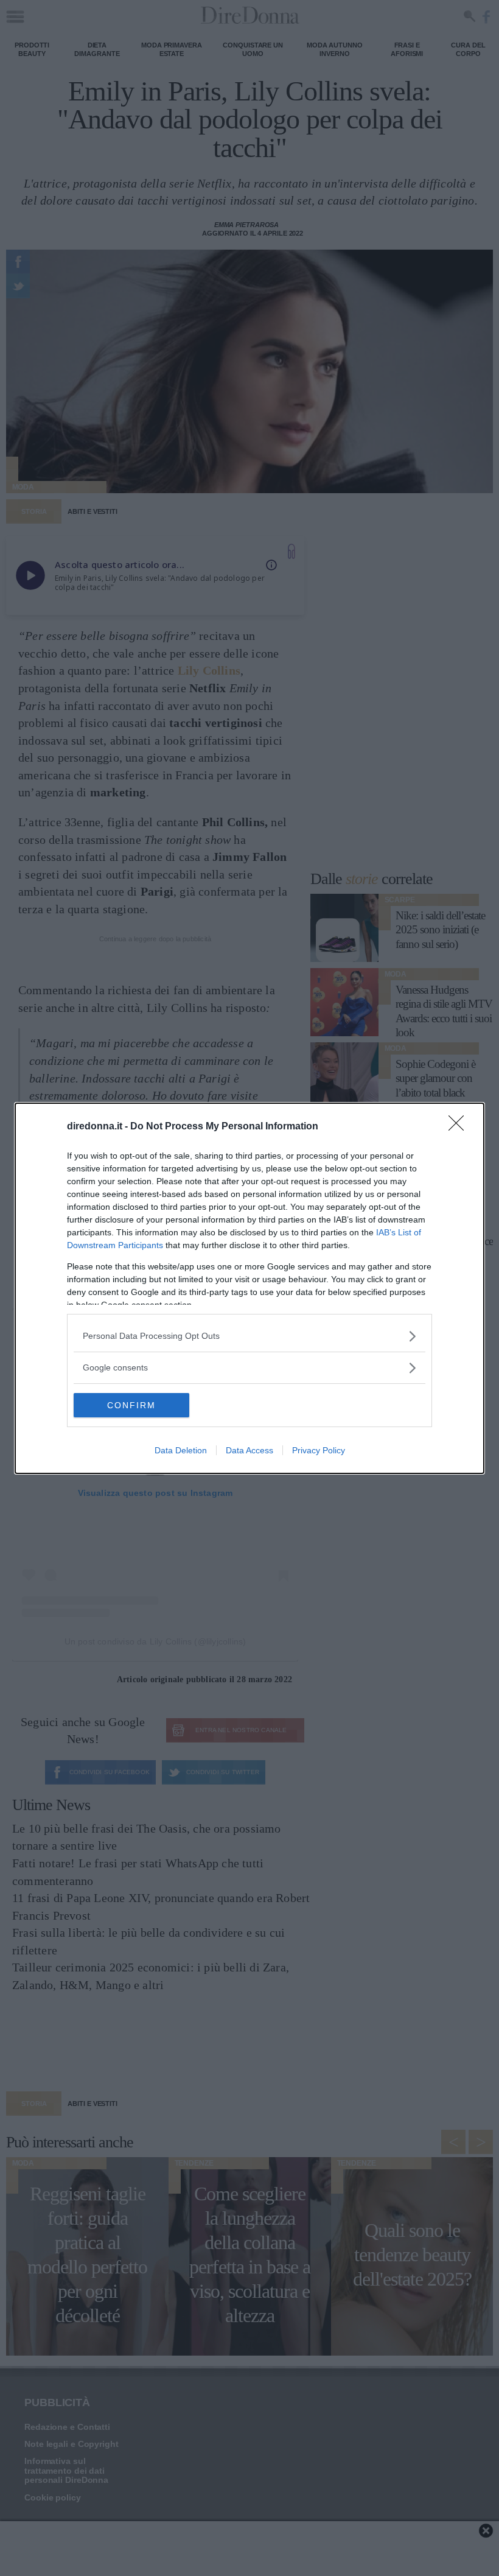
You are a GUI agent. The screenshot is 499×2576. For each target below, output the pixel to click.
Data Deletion (181, 1450)
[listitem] (249, 1336)
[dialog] (249, 1288)
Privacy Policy (319, 1450)
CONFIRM (131, 1405)
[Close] (460, 1127)
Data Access (249, 1450)
